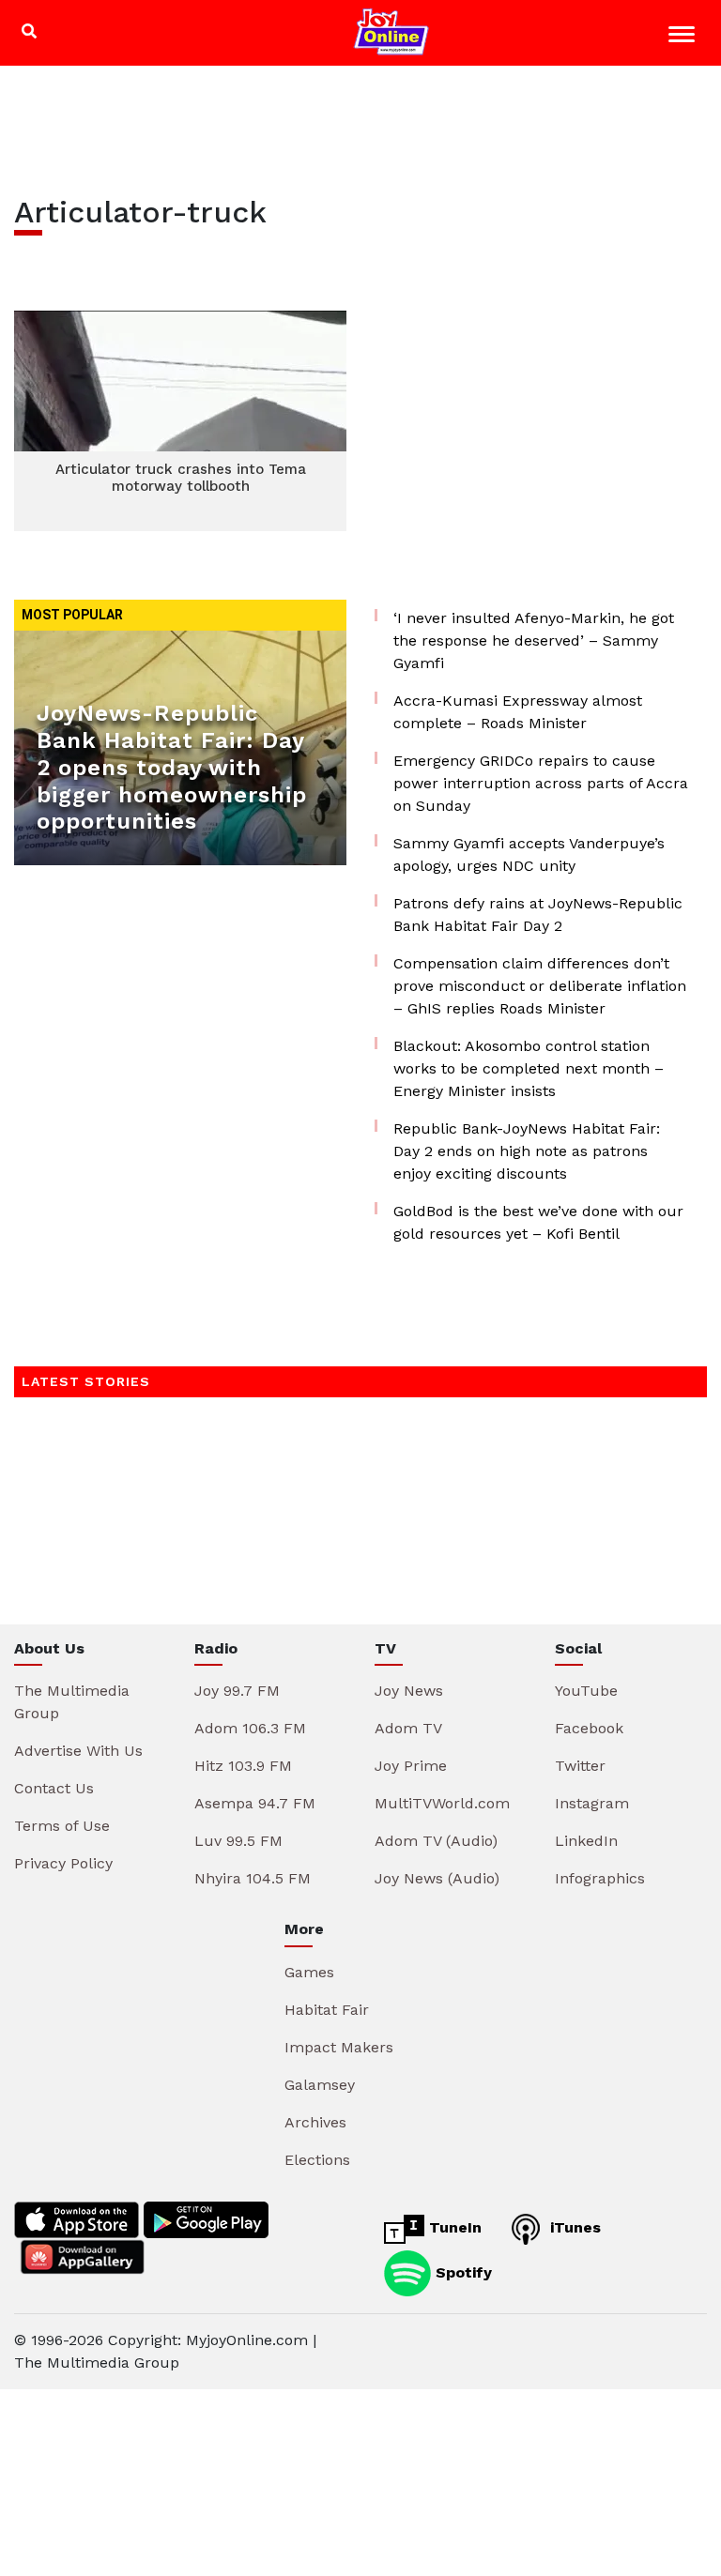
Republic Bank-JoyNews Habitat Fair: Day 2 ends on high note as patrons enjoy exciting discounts (527, 1151)
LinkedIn (586, 1841)
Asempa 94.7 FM (255, 1803)
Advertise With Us (78, 1751)
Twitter (580, 1766)
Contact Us (54, 1788)
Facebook (589, 1728)
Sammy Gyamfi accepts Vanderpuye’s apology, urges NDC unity (529, 854)
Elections (317, 2160)
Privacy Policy (63, 1863)
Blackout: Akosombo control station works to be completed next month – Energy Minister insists (529, 1068)
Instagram (592, 1803)
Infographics (600, 1878)
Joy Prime (411, 1766)
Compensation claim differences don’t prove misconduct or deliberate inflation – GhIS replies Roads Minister (540, 986)
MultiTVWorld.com (442, 1803)
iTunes (573, 2227)
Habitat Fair (327, 2010)
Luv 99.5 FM (238, 1841)
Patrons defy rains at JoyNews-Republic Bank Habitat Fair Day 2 (538, 915)
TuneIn (453, 2227)
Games (309, 1972)
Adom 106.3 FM (250, 1728)
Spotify (461, 2271)
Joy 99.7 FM (237, 1691)
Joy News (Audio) (437, 1878)
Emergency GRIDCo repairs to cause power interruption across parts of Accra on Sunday (541, 783)
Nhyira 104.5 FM (253, 1878)
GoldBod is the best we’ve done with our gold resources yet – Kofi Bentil (538, 1222)
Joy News (409, 1691)
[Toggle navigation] (684, 37)
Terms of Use (62, 1826)
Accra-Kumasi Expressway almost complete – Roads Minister (518, 712)
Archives (315, 2122)
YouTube (586, 1691)
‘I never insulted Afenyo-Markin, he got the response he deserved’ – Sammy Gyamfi (534, 640)
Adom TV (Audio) (436, 1841)
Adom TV (408, 1728)
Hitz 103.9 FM (243, 1766)
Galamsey (320, 2085)
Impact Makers (339, 2047)
